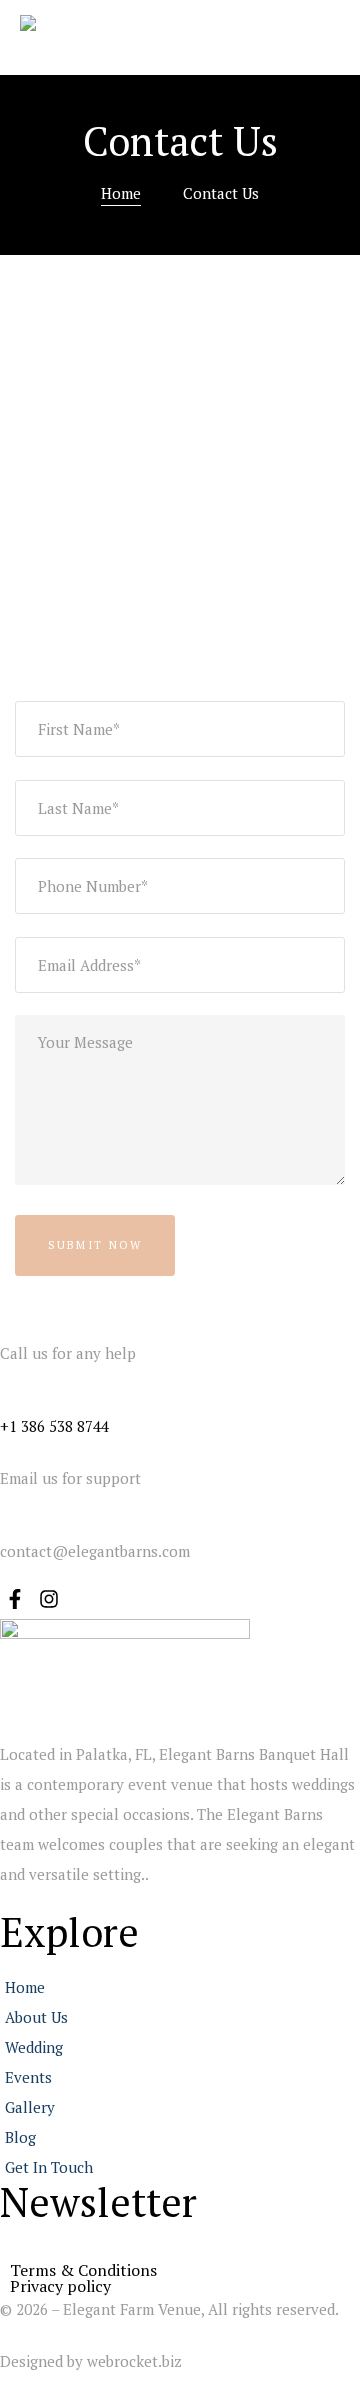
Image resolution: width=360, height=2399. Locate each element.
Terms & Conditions (83, 2270)
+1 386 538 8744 (54, 1426)
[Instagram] (49, 1599)
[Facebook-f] (15, 1599)
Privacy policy (60, 2286)
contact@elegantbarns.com (95, 1551)
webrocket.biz (134, 2361)
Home (121, 193)
